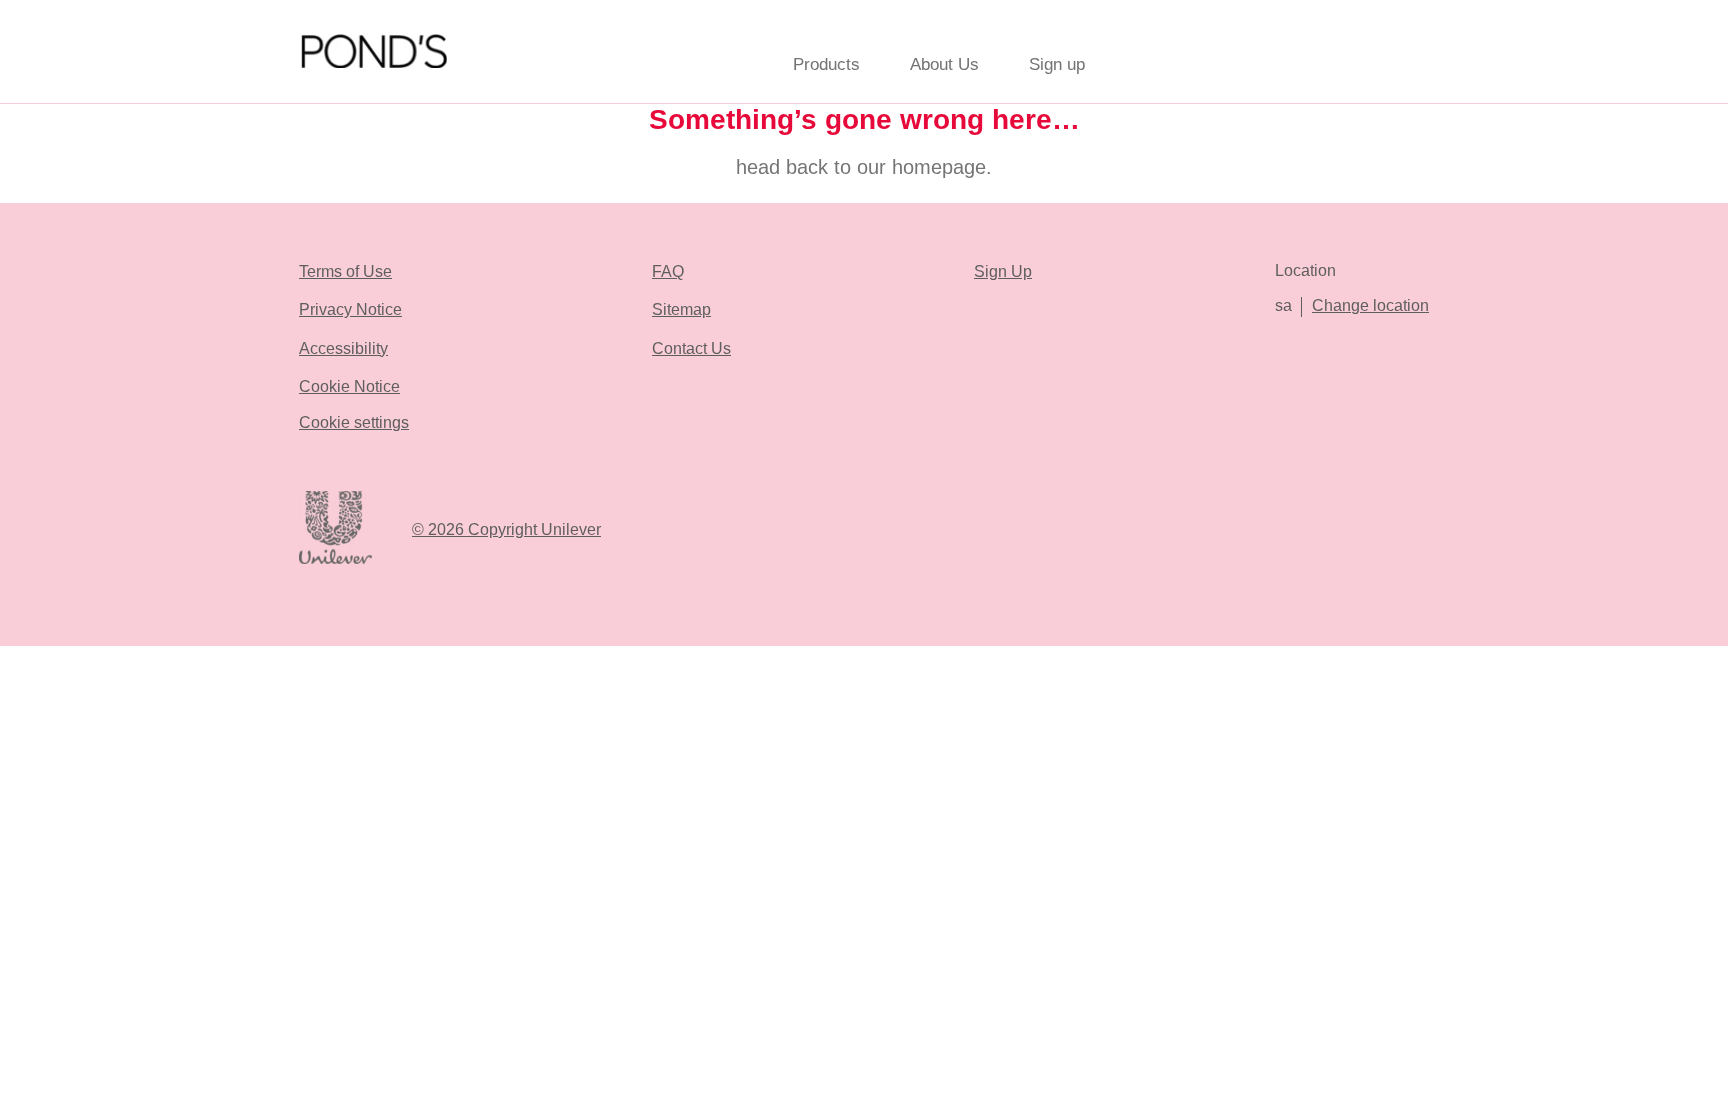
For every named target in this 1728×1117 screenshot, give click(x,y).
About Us (944, 64)
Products (826, 64)
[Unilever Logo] (335, 560)
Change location (1370, 305)
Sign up (1057, 64)
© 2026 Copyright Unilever (506, 529)
